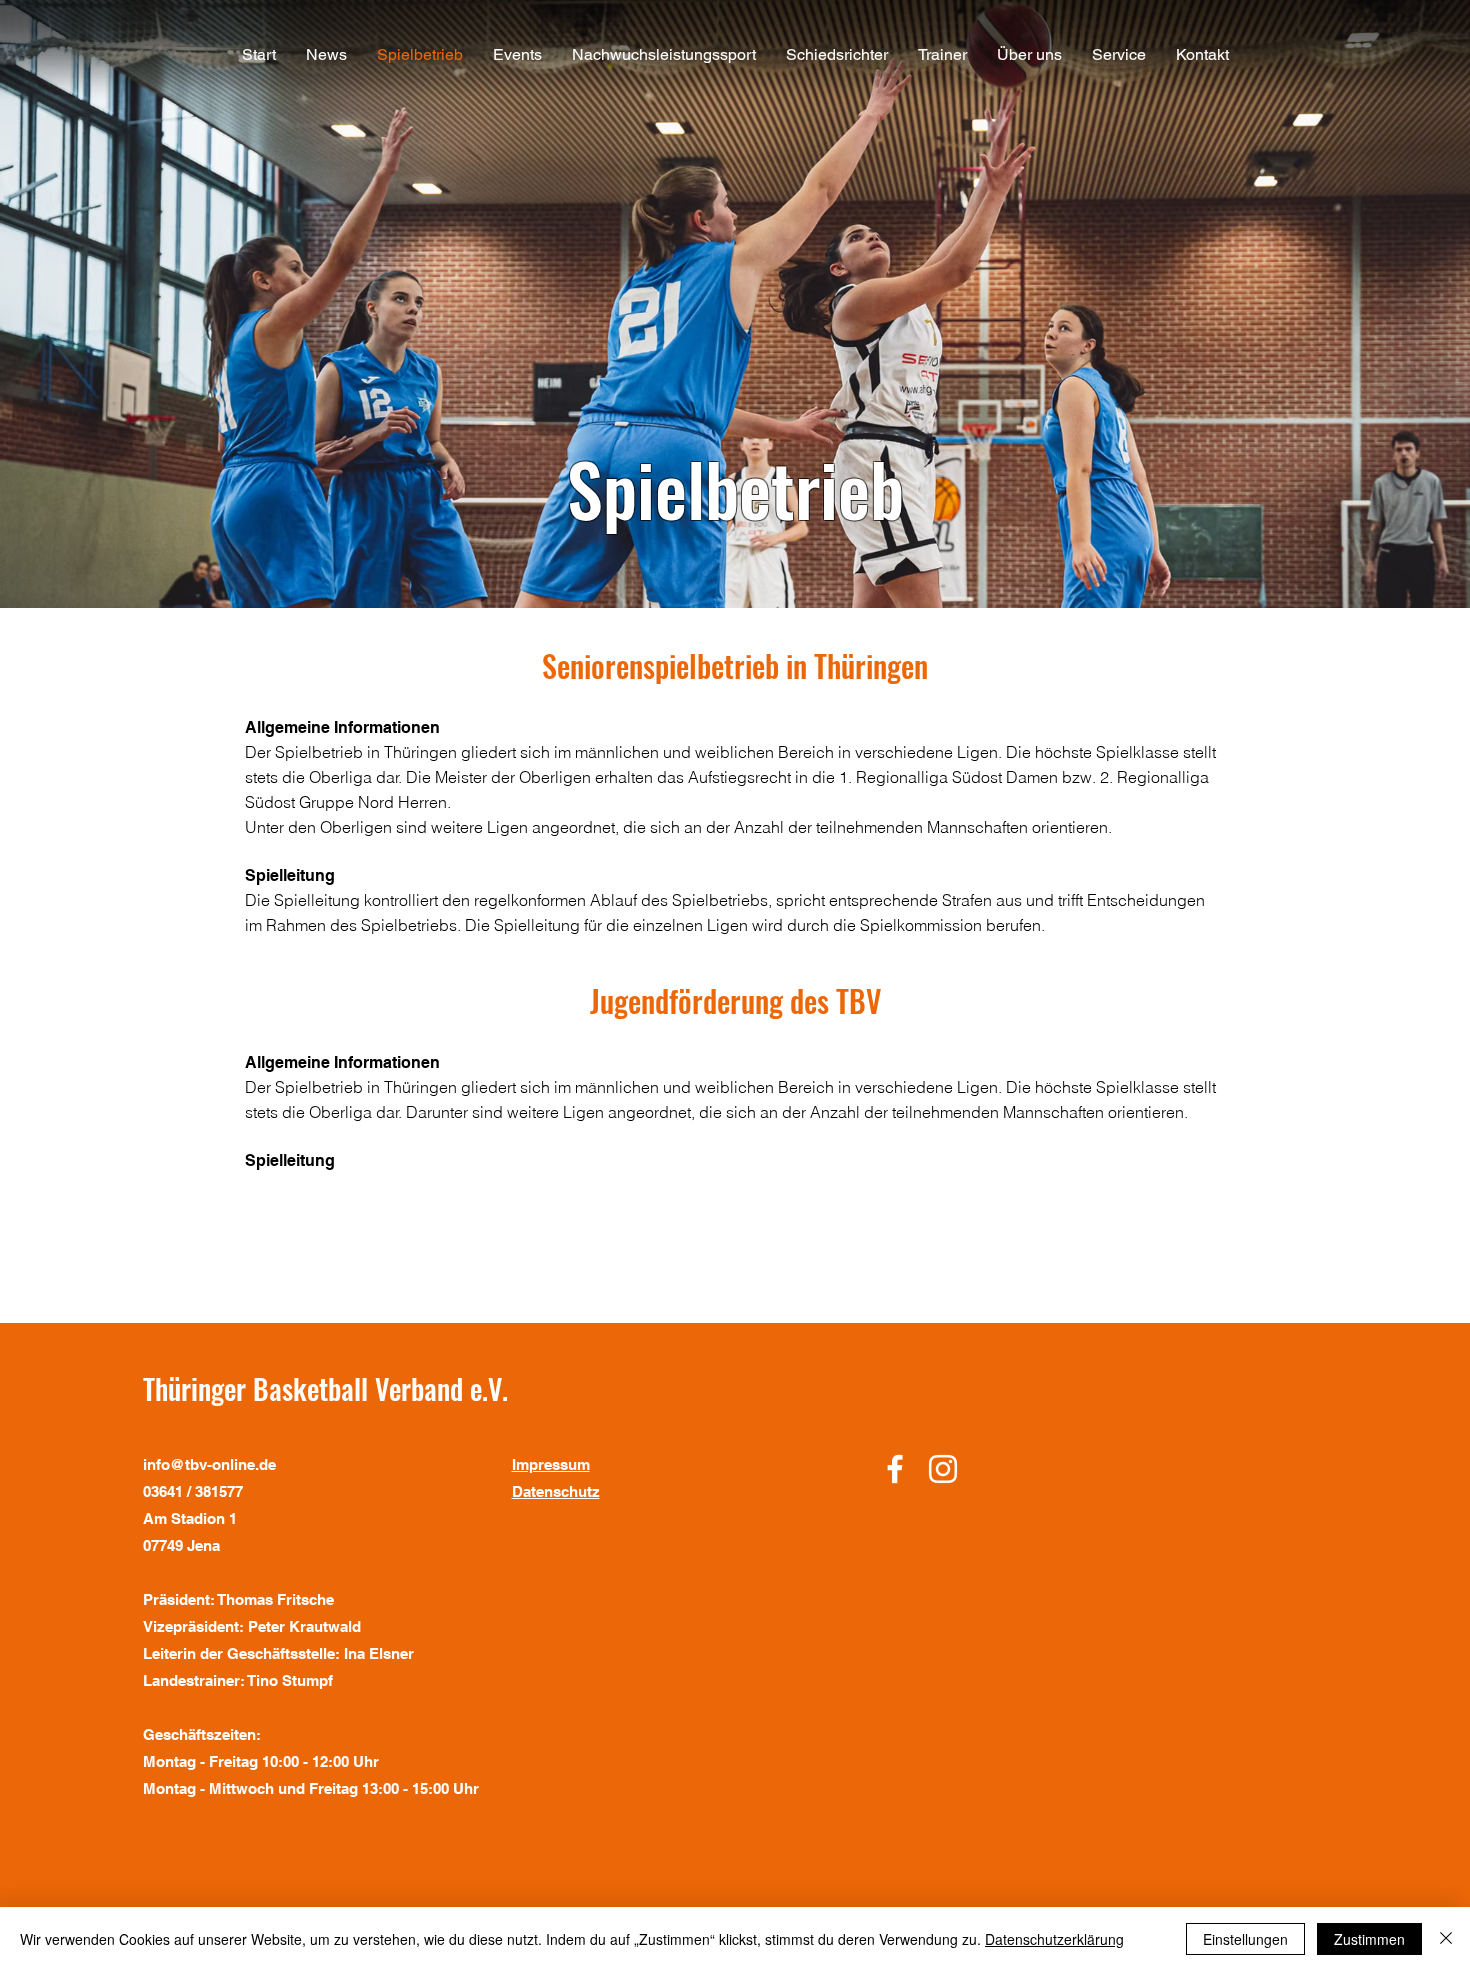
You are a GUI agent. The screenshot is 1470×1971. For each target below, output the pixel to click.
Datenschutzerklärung (1054, 1939)
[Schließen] (1446, 1939)
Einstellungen (1245, 1939)
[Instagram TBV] (943, 1469)
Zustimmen (1369, 1939)
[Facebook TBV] (895, 1469)
